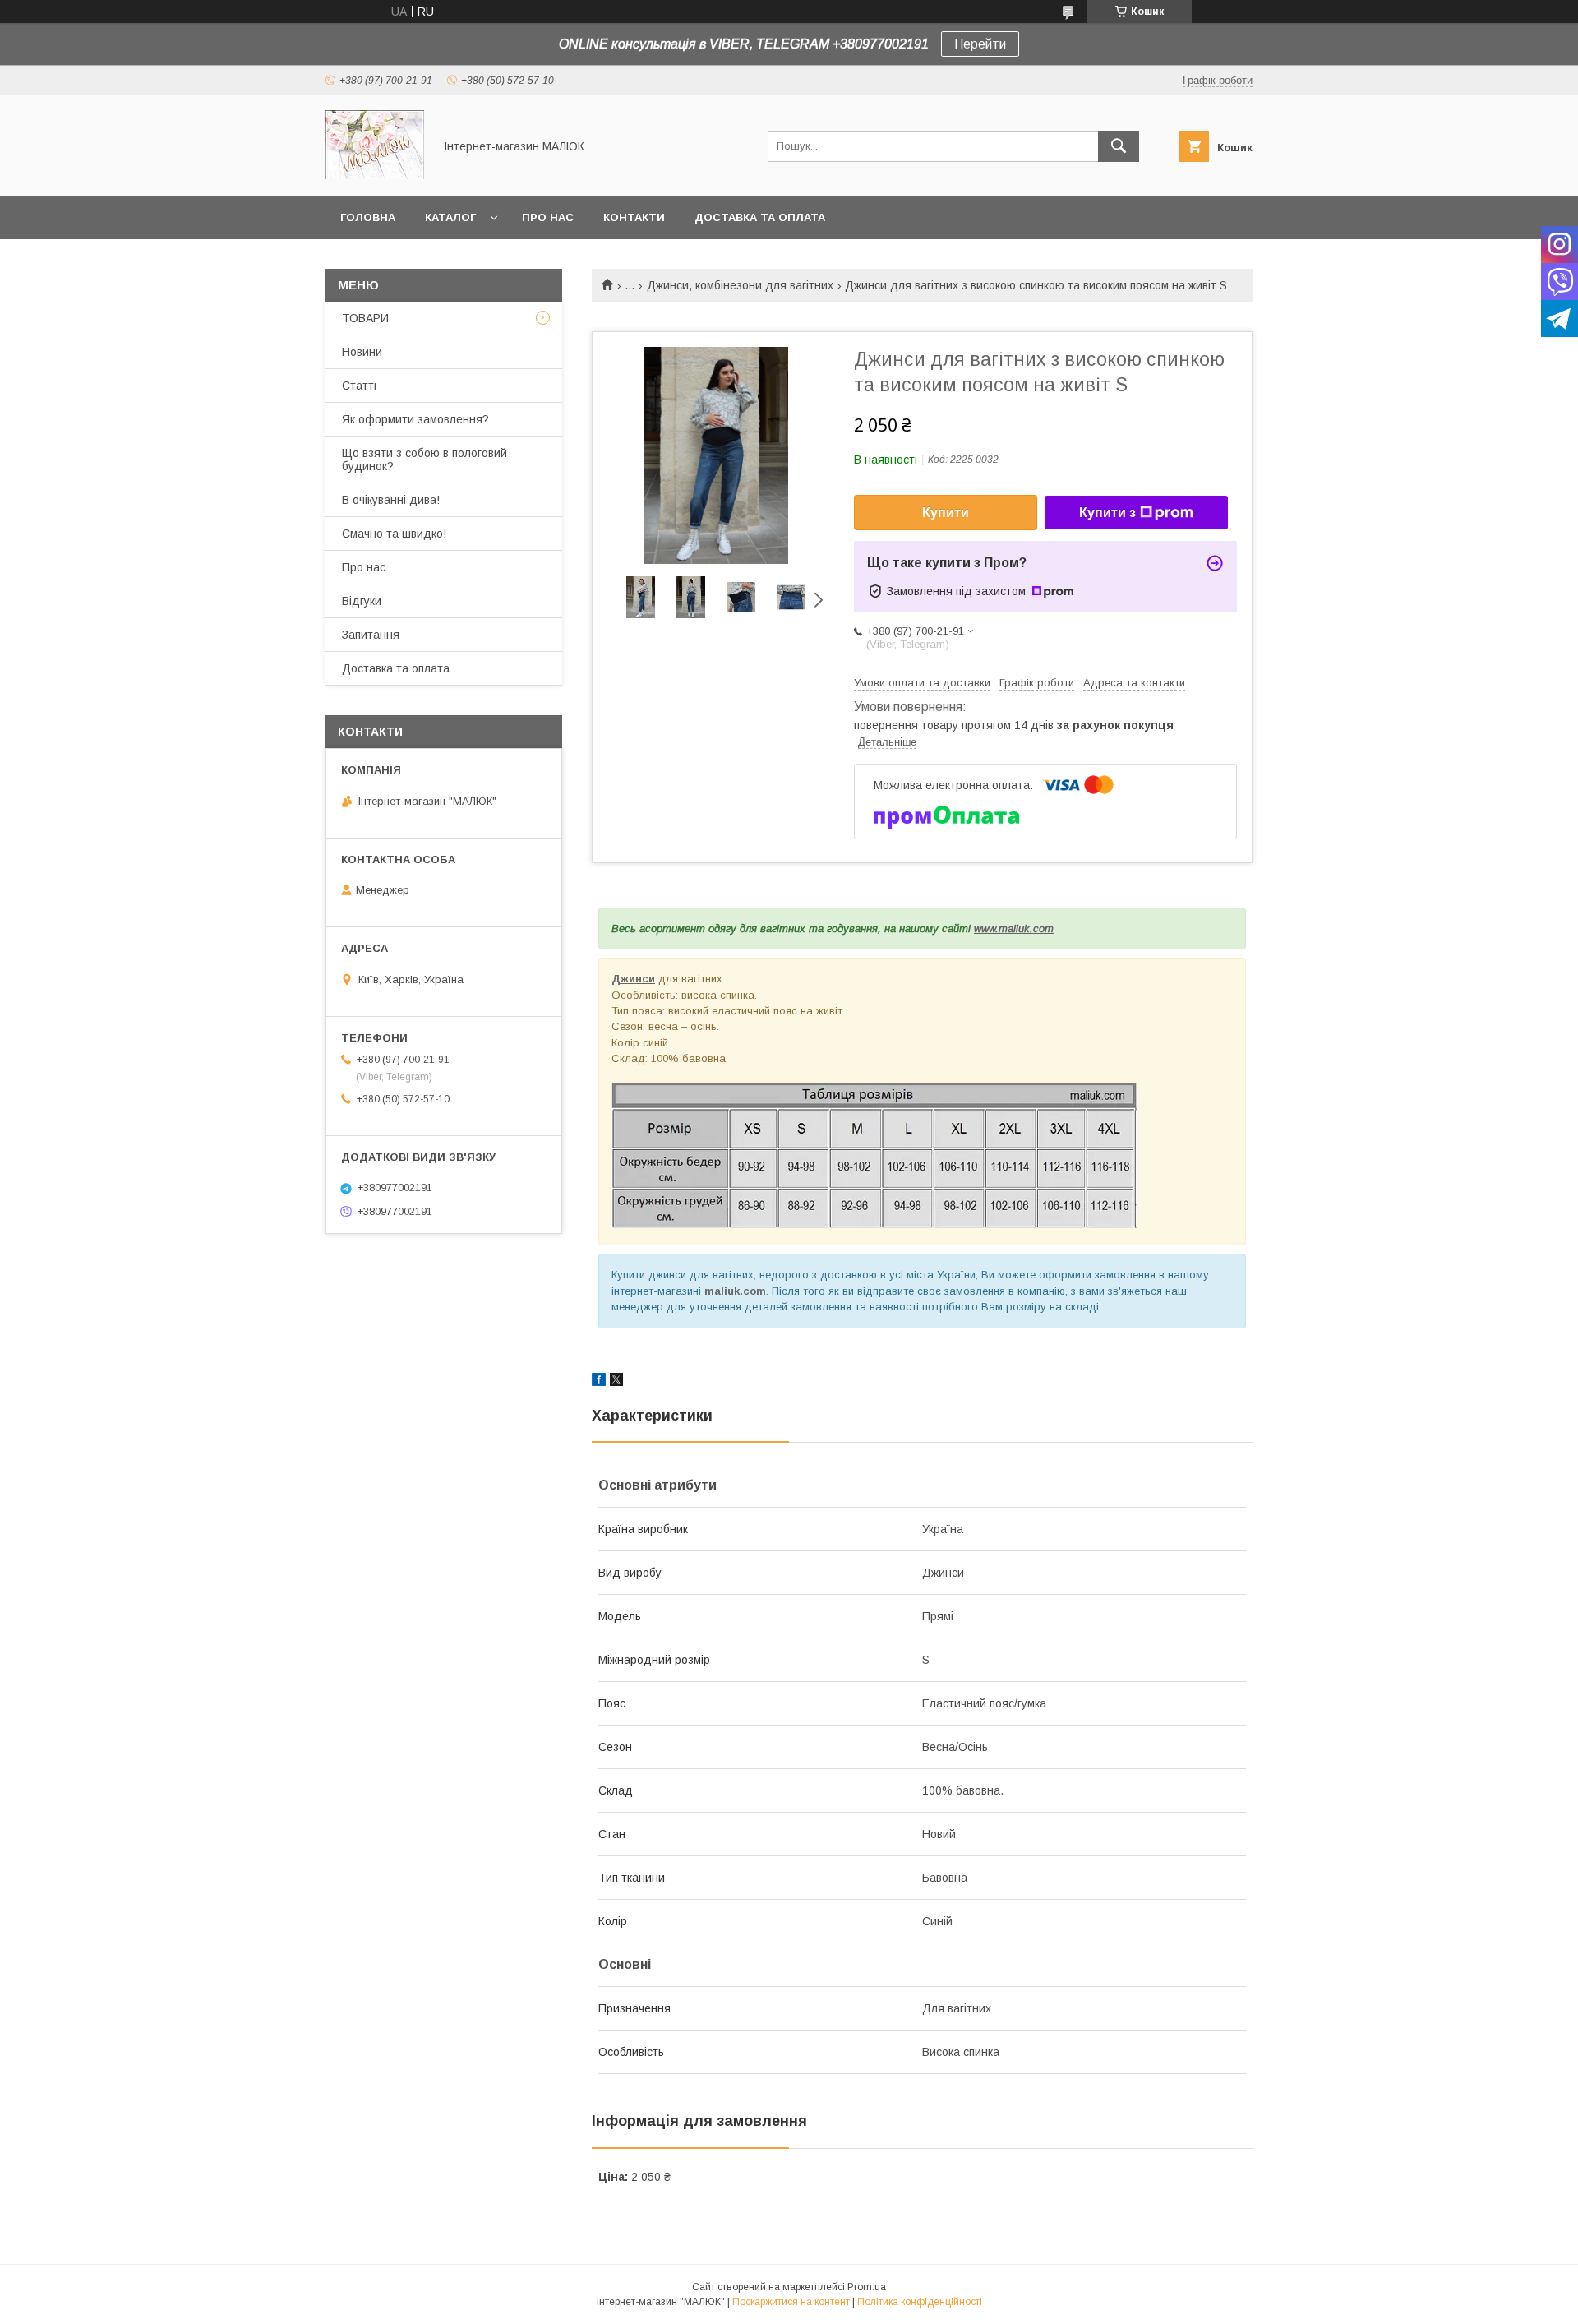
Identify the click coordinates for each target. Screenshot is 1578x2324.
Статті (359, 386)
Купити (946, 513)
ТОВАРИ (365, 318)
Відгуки (362, 601)
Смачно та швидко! (394, 534)
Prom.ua (867, 2287)
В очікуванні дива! (391, 500)
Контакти (634, 217)
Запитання (371, 635)
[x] (616, 1382)
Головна (368, 217)
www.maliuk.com (1014, 929)
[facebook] (599, 1382)
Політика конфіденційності (920, 2302)
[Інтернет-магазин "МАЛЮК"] (375, 175)
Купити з (1107, 513)
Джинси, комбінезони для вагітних (740, 285)
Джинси (633, 979)
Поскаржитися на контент (791, 2302)
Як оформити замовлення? (415, 419)
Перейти (980, 44)
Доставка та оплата (760, 217)
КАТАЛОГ (450, 217)
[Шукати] (1119, 146)
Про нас (548, 217)
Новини (362, 352)
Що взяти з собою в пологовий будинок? (424, 460)
